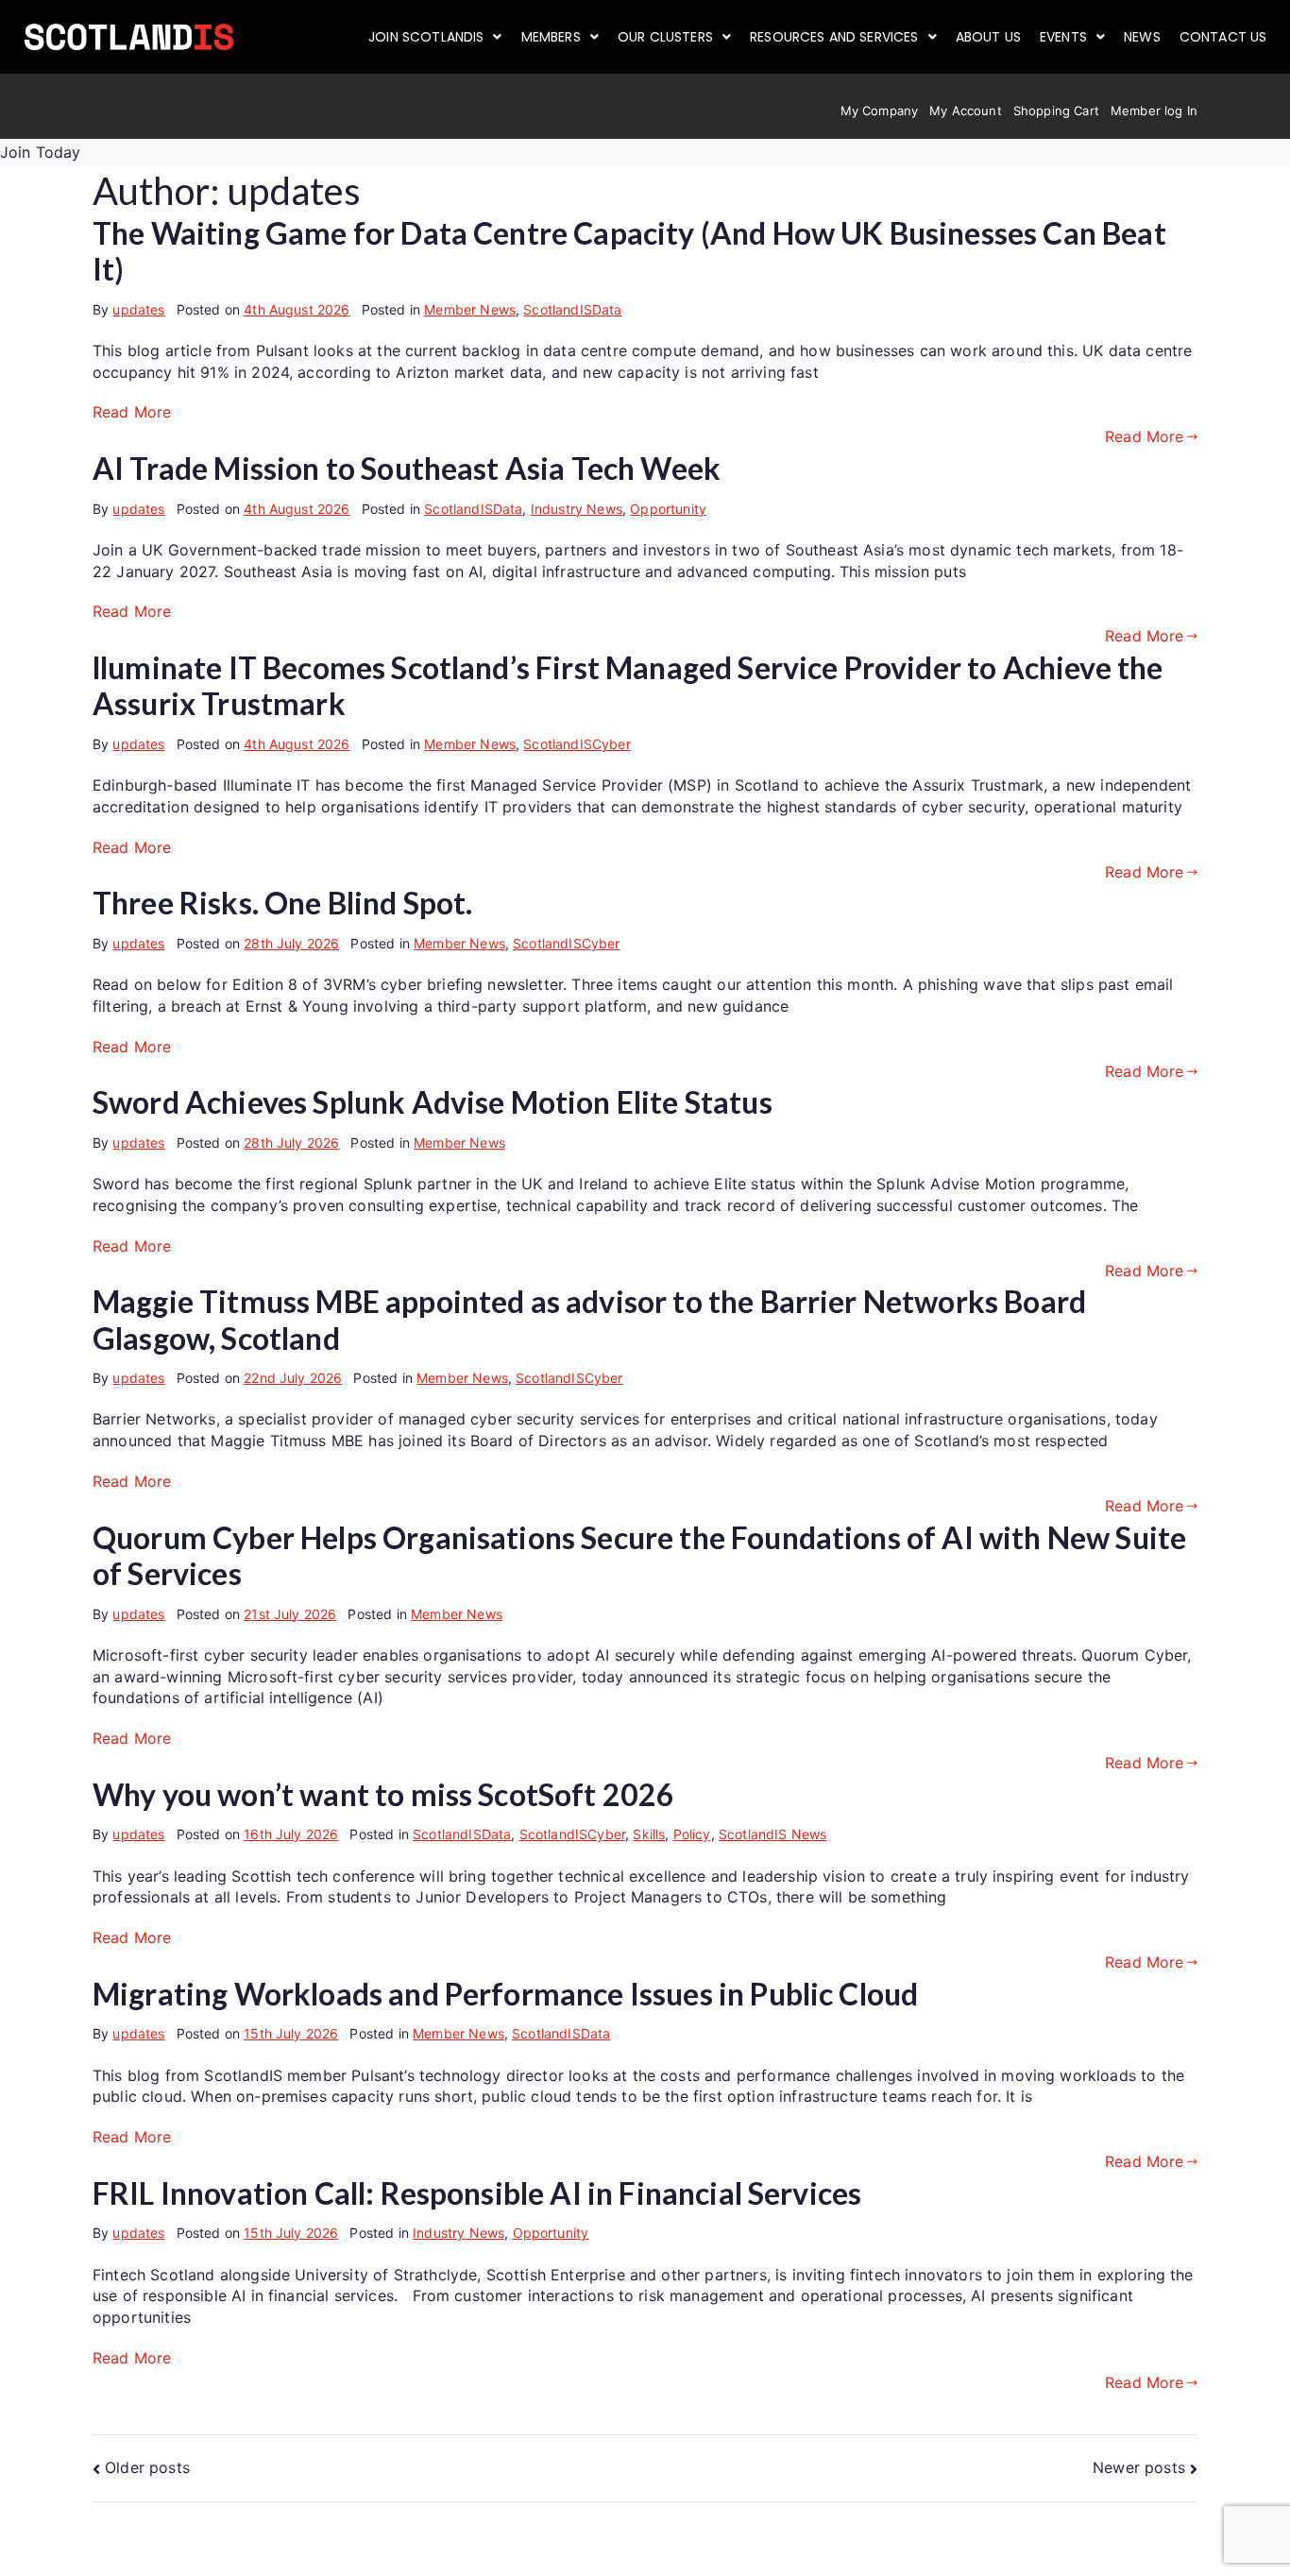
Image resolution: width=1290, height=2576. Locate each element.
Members (551, 37)
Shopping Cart (1056, 111)
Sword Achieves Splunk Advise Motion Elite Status (433, 1102)
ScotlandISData (572, 309)
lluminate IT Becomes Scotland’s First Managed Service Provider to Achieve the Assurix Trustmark (628, 685)
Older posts (147, 2467)
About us (988, 37)
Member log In (1154, 111)
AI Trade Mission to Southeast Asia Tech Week (407, 468)
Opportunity (668, 509)
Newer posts (1139, 2467)
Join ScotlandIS (426, 37)
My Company (880, 111)
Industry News (577, 509)
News (1142, 37)
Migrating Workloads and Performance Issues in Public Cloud (505, 1994)
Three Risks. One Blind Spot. (282, 903)
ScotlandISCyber (577, 744)
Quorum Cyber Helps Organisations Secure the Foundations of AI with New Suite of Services (639, 1555)
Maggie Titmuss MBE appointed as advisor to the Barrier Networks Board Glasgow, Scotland (589, 1319)
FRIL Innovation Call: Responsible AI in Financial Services (477, 2193)
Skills (649, 1834)
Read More (132, 412)
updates (138, 309)
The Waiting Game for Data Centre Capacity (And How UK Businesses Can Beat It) (629, 251)
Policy (692, 1834)
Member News (470, 309)
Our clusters (665, 37)
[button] (435, 37)
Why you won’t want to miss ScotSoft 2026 (383, 1794)
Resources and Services (834, 37)
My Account (966, 111)
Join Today (41, 152)
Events (1063, 37)
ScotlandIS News (772, 1834)
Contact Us (1223, 37)
